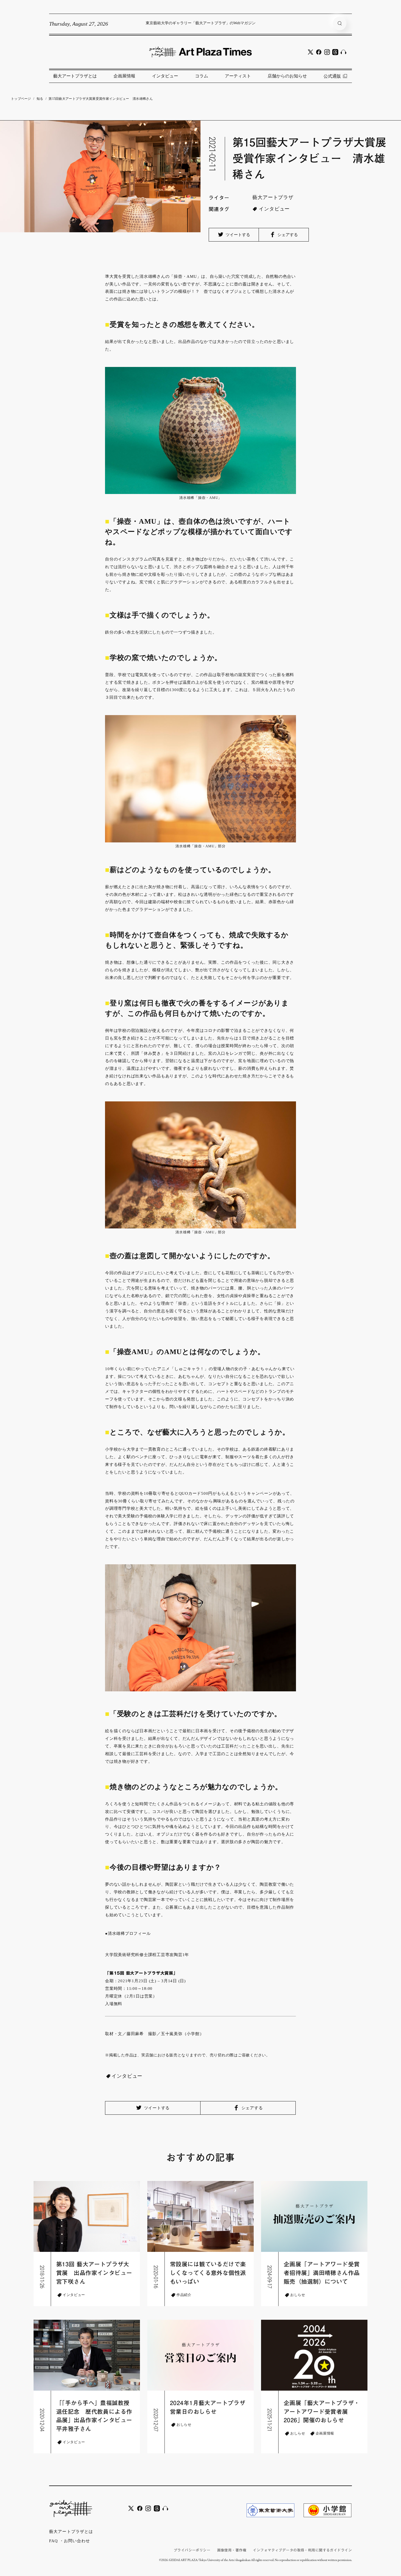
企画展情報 (124, 76)
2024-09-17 (270, 2277)
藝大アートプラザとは (75, 76)
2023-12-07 (156, 2420)
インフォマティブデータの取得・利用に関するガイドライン (302, 2550)
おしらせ (298, 2295)
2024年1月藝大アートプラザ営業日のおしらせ (208, 2407)
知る (40, 99)
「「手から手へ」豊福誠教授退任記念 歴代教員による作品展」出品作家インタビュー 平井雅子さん (95, 2416)
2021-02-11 (213, 154)
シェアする (287, 235)
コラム (202, 76)
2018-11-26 (42, 2277)
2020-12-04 (42, 2420)
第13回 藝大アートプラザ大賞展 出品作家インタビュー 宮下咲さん (95, 2273)
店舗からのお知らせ (287, 76)
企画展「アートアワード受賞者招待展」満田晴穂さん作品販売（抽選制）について (322, 2273)
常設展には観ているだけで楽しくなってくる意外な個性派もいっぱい (208, 2273)
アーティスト (238, 76)
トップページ (21, 99)
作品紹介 (184, 2295)
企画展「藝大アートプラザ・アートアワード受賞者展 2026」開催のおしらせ (322, 2412)
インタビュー (165, 76)
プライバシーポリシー (192, 2550)
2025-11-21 (270, 2420)
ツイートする (237, 235)
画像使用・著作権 (232, 2550)
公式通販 (332, 76)
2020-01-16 (156, 2277)
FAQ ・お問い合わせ (70, 2541)
